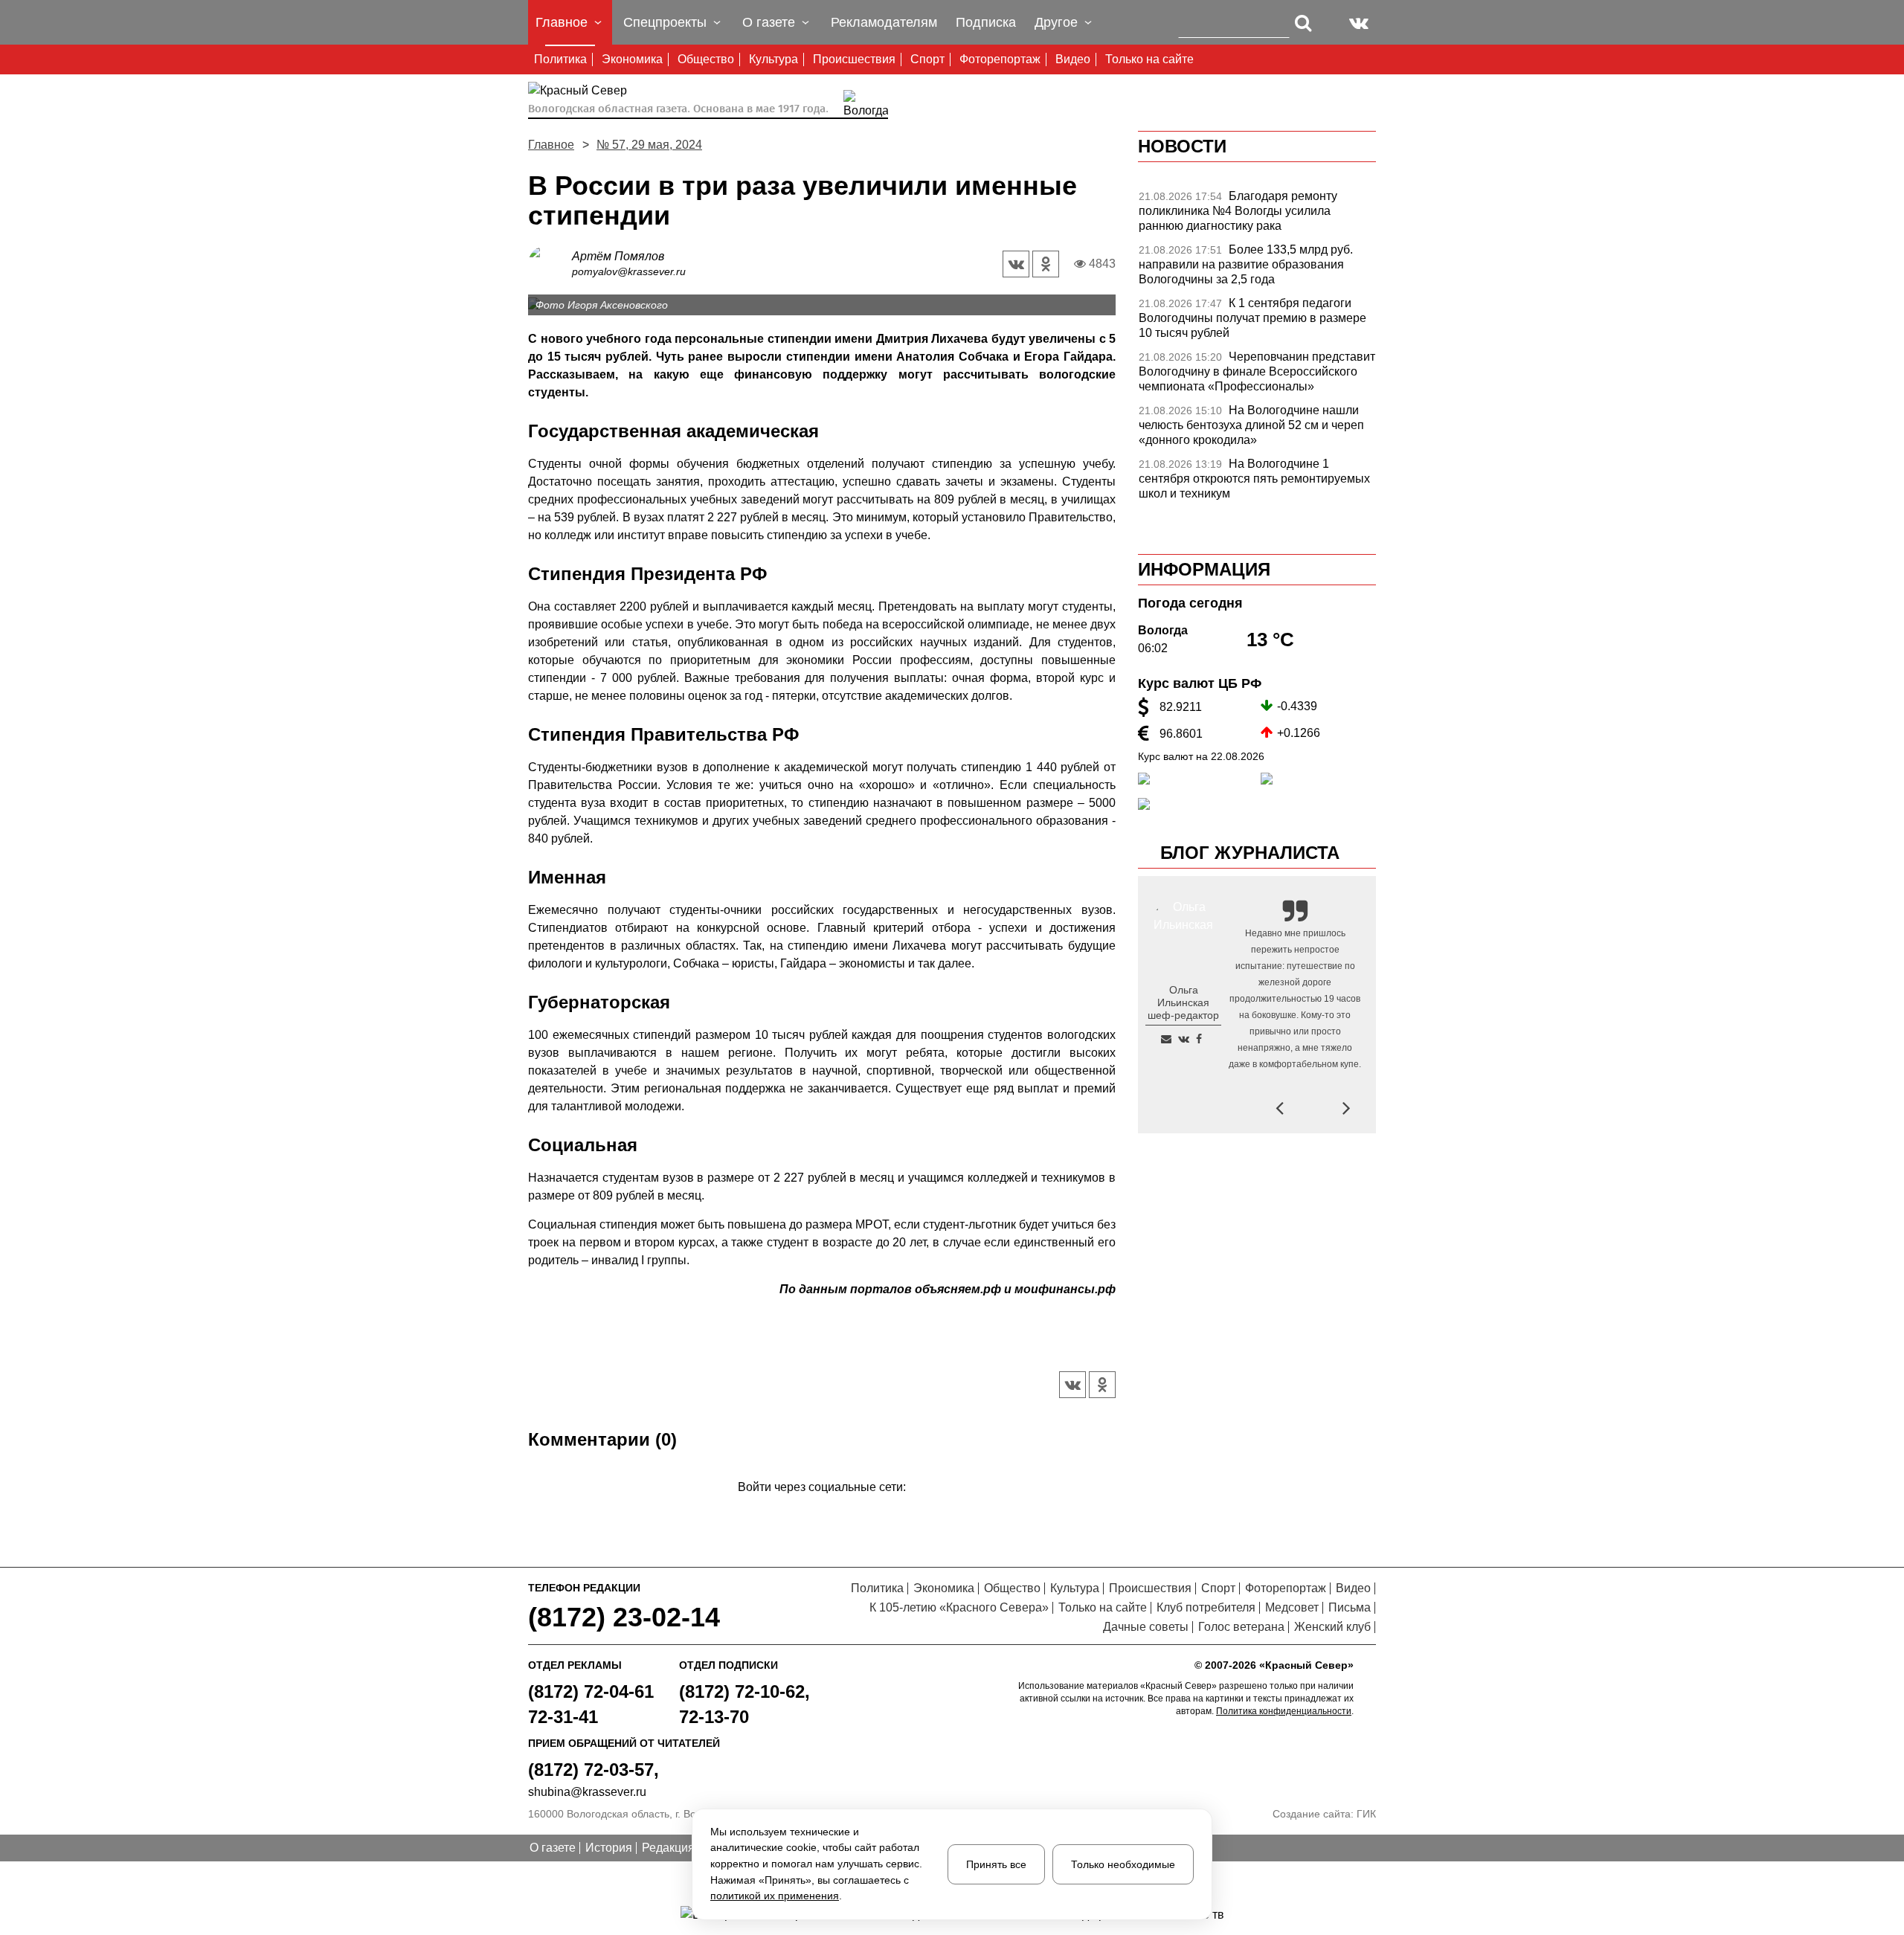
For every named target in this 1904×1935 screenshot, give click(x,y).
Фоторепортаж (1000, 59)
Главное (551, 145)
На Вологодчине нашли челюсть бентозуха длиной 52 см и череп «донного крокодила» (1251, 425)
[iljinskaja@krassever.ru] (1166, 1039)
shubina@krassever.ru (587, 1792)
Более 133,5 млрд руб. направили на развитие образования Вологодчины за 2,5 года (1246, 264)
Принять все (996, 1864)
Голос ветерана (1241, 1627)
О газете (553, 1848)
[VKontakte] (819, 1509)
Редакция (668, 1848)
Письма (1350, 1607)
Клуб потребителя (1206, 1607)
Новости (1182, 146)
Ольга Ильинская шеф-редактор (1183, 1002)
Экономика (632, 59)
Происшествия (854, 59)
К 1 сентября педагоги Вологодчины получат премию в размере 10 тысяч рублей (1252, 318)
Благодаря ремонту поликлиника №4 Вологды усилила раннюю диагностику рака (1238, 211)
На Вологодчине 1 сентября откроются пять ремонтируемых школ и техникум (1254, 479)
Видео (1073, 59)
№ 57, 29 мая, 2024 (649, 145)
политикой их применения (775, 1896)
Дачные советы (1146, 1627)
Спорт (927, 59)
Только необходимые (1123, 1864)
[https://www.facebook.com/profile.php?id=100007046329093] (1199, 1039)
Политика (560, 59)
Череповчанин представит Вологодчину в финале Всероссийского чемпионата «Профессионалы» (1257, 371)
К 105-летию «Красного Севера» (959, 1607)
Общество (706, 59)
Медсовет (1292, 1607)
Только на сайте (1149, 59)
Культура (773, 59)
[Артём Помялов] (550, 263)
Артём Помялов (618, 256)
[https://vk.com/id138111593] (1184, 1039)
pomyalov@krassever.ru (629, 271)
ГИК (1366, 1814)
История (609, 1848)
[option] (1257, 215)
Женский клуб (1332, 1627)
